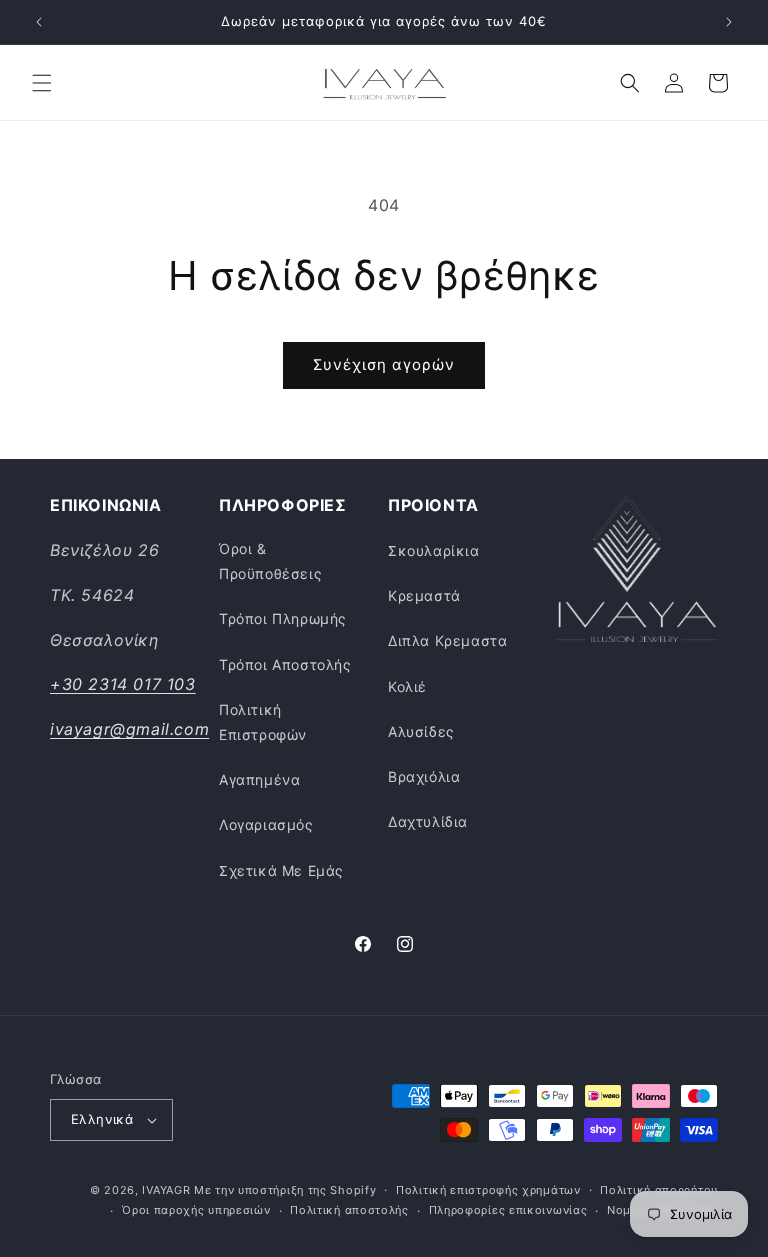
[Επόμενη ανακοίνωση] (729, 22)
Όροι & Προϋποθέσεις (270, 561)
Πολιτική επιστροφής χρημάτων (488, 1190)
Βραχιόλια (424, 776)
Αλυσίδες (421, 731)
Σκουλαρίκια (434, 550)
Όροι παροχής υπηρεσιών (196, 1210)
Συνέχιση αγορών (384, 364)
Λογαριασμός (266, 824)
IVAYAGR (166, 1190)
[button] (42, 83)
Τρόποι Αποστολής (285, 664)
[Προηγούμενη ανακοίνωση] (39, 22)
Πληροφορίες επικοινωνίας (508, 1210)
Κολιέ (407, 686)
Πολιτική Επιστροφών (263, 722)
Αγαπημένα (259, 779)
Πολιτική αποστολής (349, 1210)
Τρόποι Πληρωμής (283, 618)
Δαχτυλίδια (428, 821)
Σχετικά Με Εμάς (281, 870)
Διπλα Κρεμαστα (447, 640)
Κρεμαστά (424, 595)
